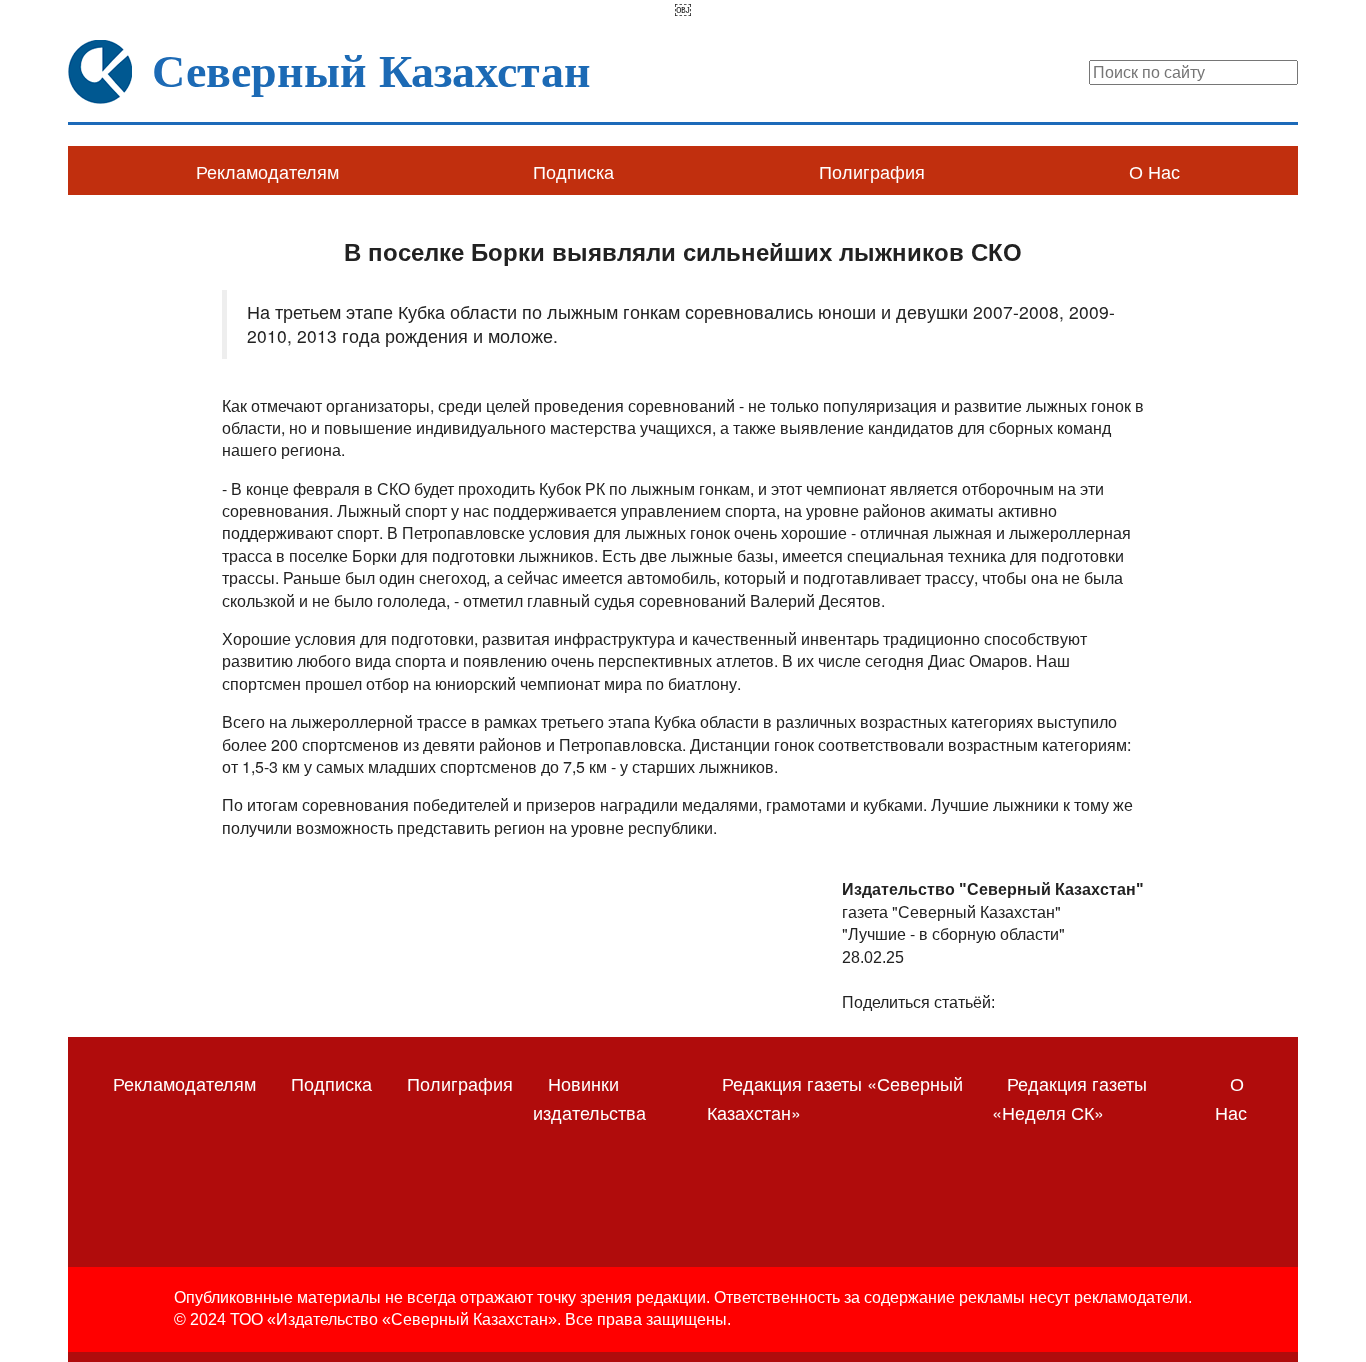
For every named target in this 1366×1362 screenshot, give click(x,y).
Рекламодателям (267, 171)
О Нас (1154, 171)
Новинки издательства (589, 1097)
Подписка (573, 171)
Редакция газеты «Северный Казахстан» (835, 1097)
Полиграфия (872, 171)
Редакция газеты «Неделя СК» (1069, 1097)
